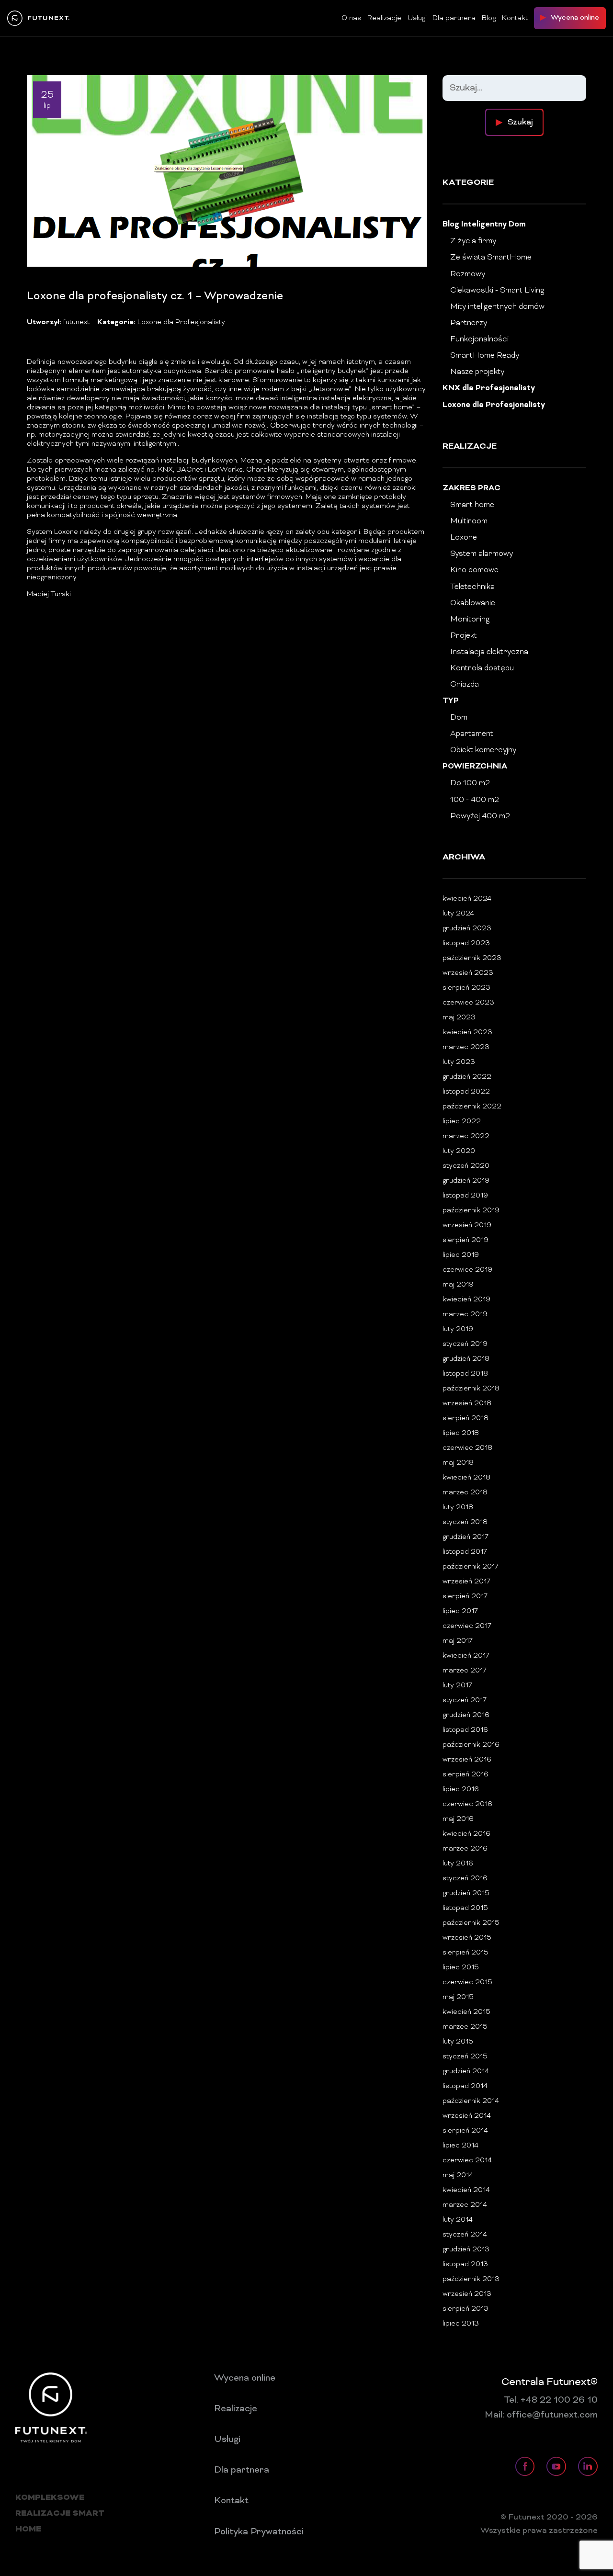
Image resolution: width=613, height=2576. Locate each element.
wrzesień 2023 (468, 973)
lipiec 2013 (461, 2324)
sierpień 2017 (465, 1597)
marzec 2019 (465, 1315)
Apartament (472, 734)
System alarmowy (482, 554)
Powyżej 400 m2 (480, 816)
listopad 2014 (465, 2086)
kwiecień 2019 (466, 1300)
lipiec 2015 (461, 1968)
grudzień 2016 (466, 1715)
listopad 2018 (465, 1374)
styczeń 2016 (465, 1879)
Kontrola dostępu (482, 668)
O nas (351, 18)
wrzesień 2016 (467, 1760)
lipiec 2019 (461, 1255)
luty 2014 (458, 2220)
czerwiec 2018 (467, 1448)
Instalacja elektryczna (489, 652)
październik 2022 (472, 1107)
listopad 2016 (465, 1730)
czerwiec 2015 (467, 1983)
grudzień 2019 (466, 1181)
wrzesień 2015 (467, 1938)
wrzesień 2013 (467, 2294)
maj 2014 (458, 2175)
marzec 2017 (465, 1671)
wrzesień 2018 (467, 1404)
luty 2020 (459, 1151)
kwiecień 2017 (466, 1656)
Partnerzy (469, 323)
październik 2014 (471, 2101)
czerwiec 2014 (467, 2161)
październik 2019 (471, 1211)
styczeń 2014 (465, 2235)
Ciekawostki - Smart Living (497, 291)
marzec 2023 (466, 1047)
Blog (489, 18)
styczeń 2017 (465, 1700)
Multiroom (469, 521)
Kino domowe (474, 570)
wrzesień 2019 (467, 1226)
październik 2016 (471, 1745)
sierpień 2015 (465, 1953)
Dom (459, 718)
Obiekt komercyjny (483, 750)
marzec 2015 (465, 2027)
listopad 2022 (466, 1092)
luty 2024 (458, 914)
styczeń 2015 (465, 2057)
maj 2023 (459, 1018)
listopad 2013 (465, 2265)
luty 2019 (458, 1329)
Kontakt (515, 18)
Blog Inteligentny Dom (484, 225)
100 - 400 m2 (475, 800)
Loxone (464, 538)
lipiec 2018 (461, 1433)
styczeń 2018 (465, 1522)
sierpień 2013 (465, 2309)
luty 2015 (458, 2042)
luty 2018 (458, 1508)
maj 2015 (458, 1997)
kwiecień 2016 (466, 1834)
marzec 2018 (465, 1493)
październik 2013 (471, 2279)
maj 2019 (458, 1285)
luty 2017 (457, 1686)
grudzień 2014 (466, 2072)
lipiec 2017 (460, 1611)
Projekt (464, 636)
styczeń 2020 (466, 1166)
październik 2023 (472, 958)
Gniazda (465, 685)
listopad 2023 (466, 943)
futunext (76, 322)
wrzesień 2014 (467, 2116)
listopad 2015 (465, 1908)
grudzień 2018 (466, 1359)
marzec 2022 (466, 1136)
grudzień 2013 (466, 2250)
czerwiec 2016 (467, 1804)
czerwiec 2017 (467, 1626)
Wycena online (245, 2378)
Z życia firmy (473, 241)
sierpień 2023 (466, 988)
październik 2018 (471, 1389)
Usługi (417, 18)
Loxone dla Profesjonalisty (181, 322)
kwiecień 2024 (467, 899)
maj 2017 (458, 1641)
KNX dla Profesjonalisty (489, 389)
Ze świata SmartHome (491, 258)
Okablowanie (473, 603)
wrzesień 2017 (466, 1582)
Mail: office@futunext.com (541, 2415)
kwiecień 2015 (466, 2012)
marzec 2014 (465, 2205)
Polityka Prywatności (259, 2532)
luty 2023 (459, 1062)
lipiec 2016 (461, 1790)
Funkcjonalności (479, 339)
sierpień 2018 (465, 1418)
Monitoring (470, 620)
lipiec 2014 (460, 2146)
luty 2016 (458, 1864)
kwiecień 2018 (466, 1478)
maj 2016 (458, 1819)
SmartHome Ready (485, 356)
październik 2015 (471, 1923)
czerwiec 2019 (467, 1270)
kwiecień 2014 (466, 2190)
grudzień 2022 (467, 1077)
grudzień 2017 (465, 1537)
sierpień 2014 (465, 2131)
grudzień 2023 (467, 929)
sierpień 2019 (465, 1240)
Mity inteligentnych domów (497, 307)
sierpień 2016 (465, 1775)
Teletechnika (472, 587)
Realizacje (384, 18)
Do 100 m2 (470, 783)
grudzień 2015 (466, 1893)
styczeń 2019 (465, 1344)
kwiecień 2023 (467, 1033)
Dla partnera (454, 18)
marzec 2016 (465, 1849)
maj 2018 (458, 1463)
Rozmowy (468, 274)
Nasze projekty (477, 372)
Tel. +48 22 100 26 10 (551, 2400)
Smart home (472, 505)
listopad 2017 (465, 1552)
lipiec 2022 (462, 1122)
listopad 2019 (465, 1196)
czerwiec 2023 (468, 1003)
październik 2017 (471, 1567)
